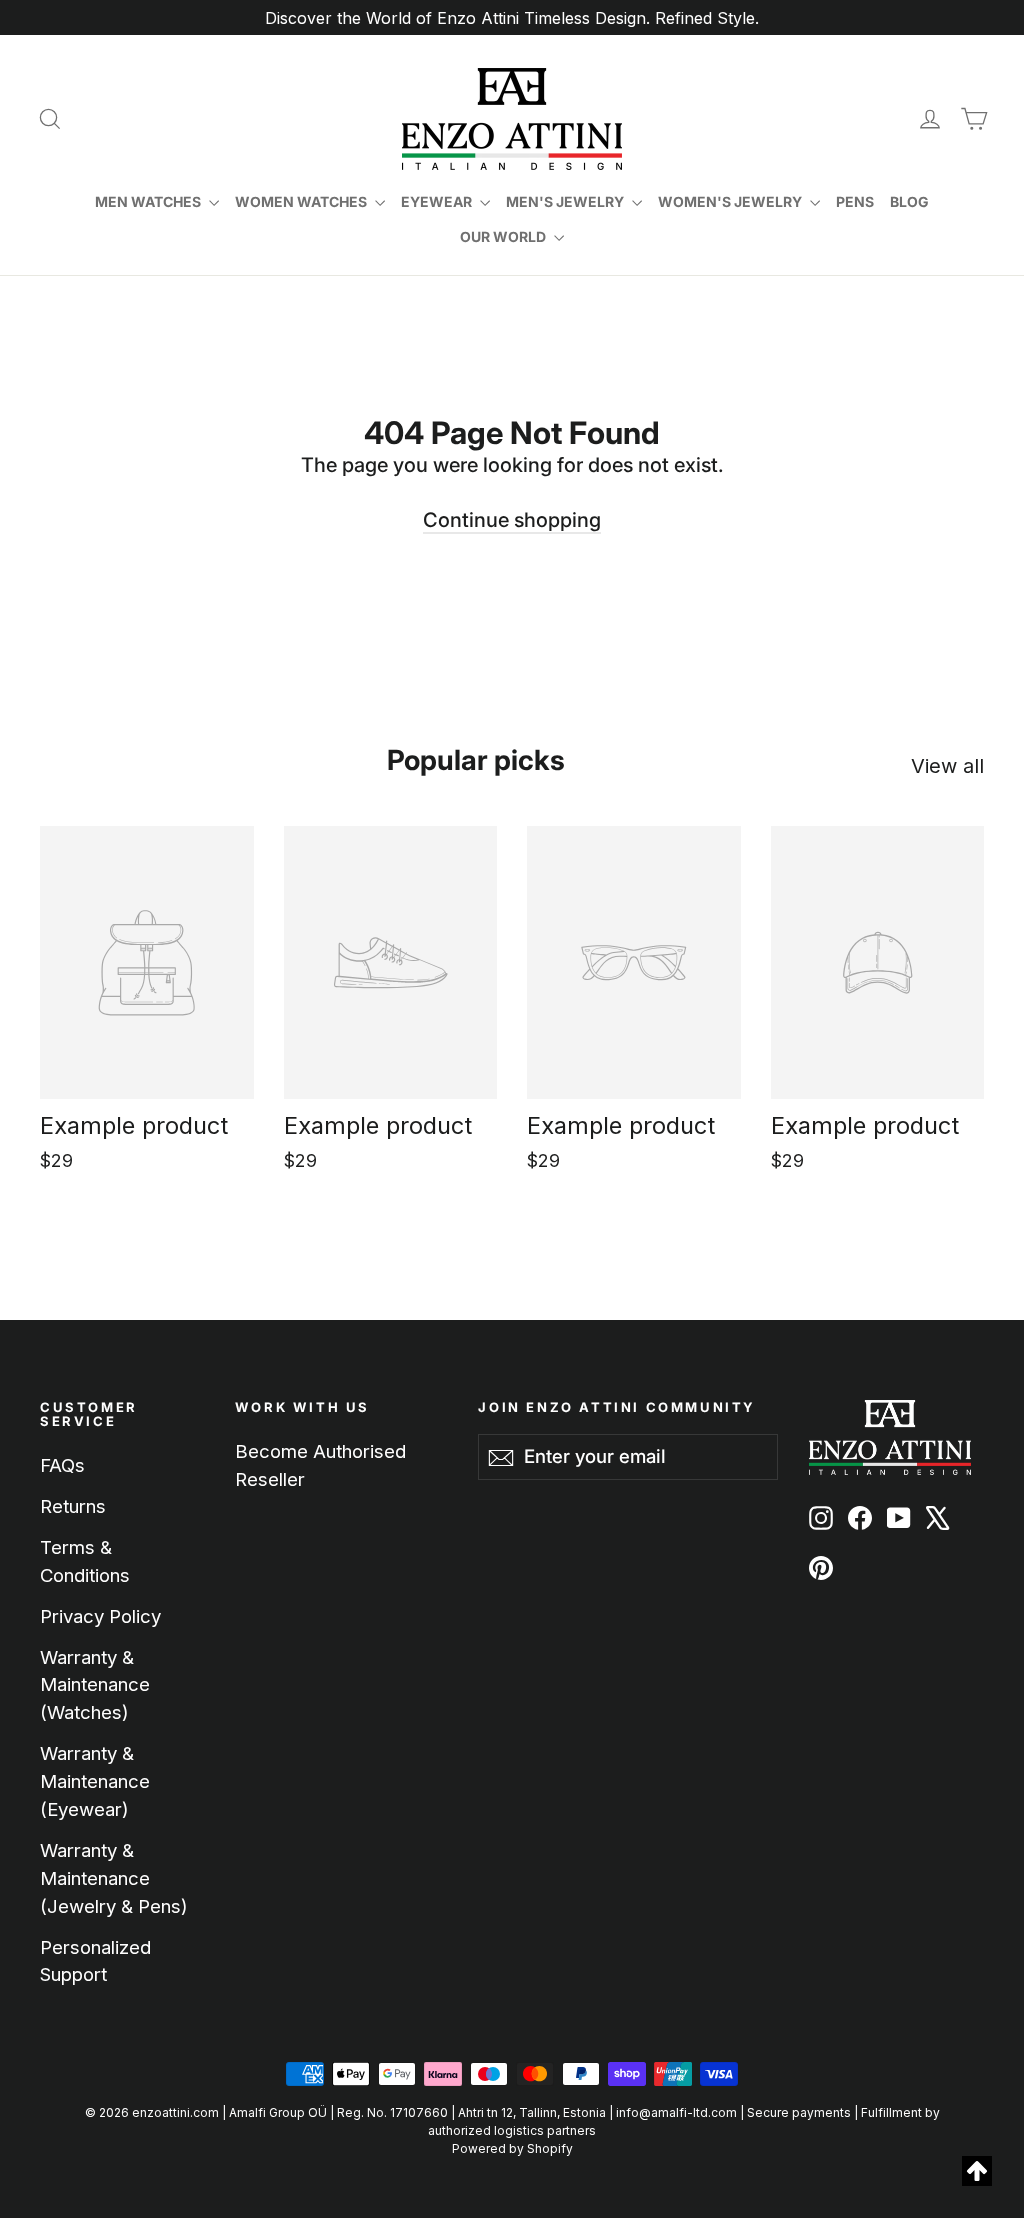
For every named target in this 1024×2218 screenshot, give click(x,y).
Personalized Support (95, 1961)
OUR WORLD (504, 236)
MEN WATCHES (149, 201)
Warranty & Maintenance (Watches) (95, 1685)
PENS (855, 201)
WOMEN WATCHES (302, 201)
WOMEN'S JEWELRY (731, 201)
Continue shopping (512, 520)
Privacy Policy (100, 1616)
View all (947, 766)
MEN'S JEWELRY (566, 201)
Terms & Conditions (85, 1561)
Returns (73, 1506)
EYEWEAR (438, 201)
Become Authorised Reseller (320, 1465)
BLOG (909, 201)
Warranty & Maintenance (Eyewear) (95, 1781)
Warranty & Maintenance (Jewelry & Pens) (114, 1878)
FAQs (62, 1465)
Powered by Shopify (512, 2148)
